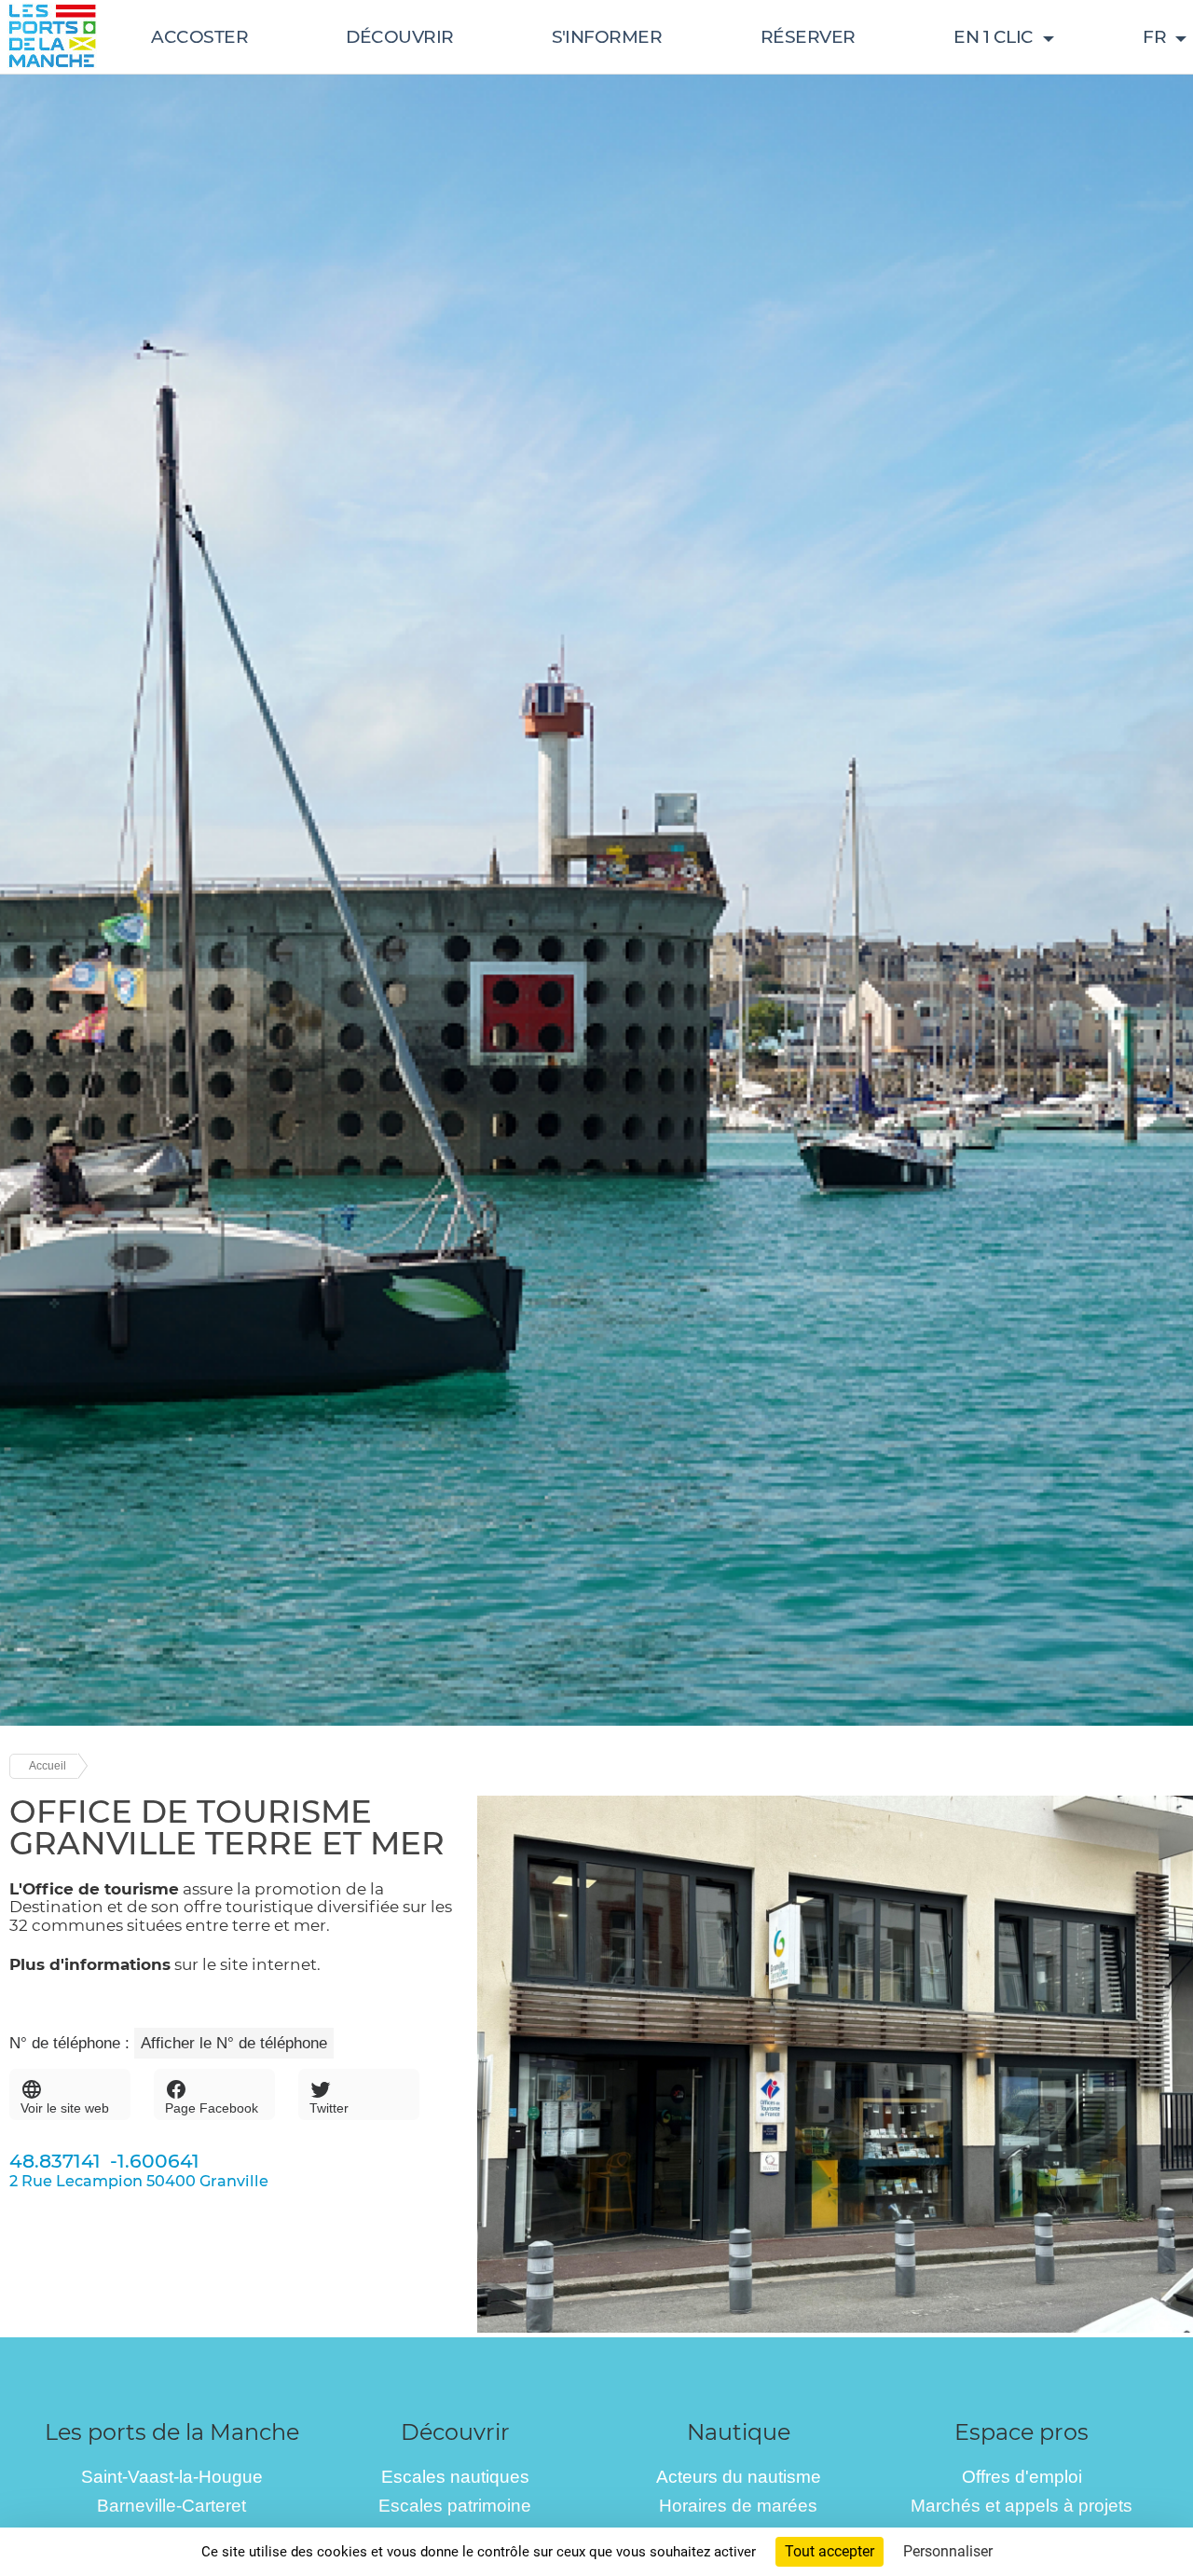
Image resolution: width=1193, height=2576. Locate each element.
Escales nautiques (455, 2477)
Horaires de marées (738, 2506)
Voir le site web (65, 2108)
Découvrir (400, 37)
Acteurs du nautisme (739, 2477)
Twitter (329, 2108)
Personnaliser (948, 2551)
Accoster (199, 37)
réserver (808, 37)
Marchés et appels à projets (1022, 2506)
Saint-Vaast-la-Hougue (172, 2477)
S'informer (607, 37)
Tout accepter (830, 2551)
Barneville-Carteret (171, 2506)
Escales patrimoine (455, 2506)
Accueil (48, 1766)
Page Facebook (212, 2108)
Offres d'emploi (1022, 2477)
